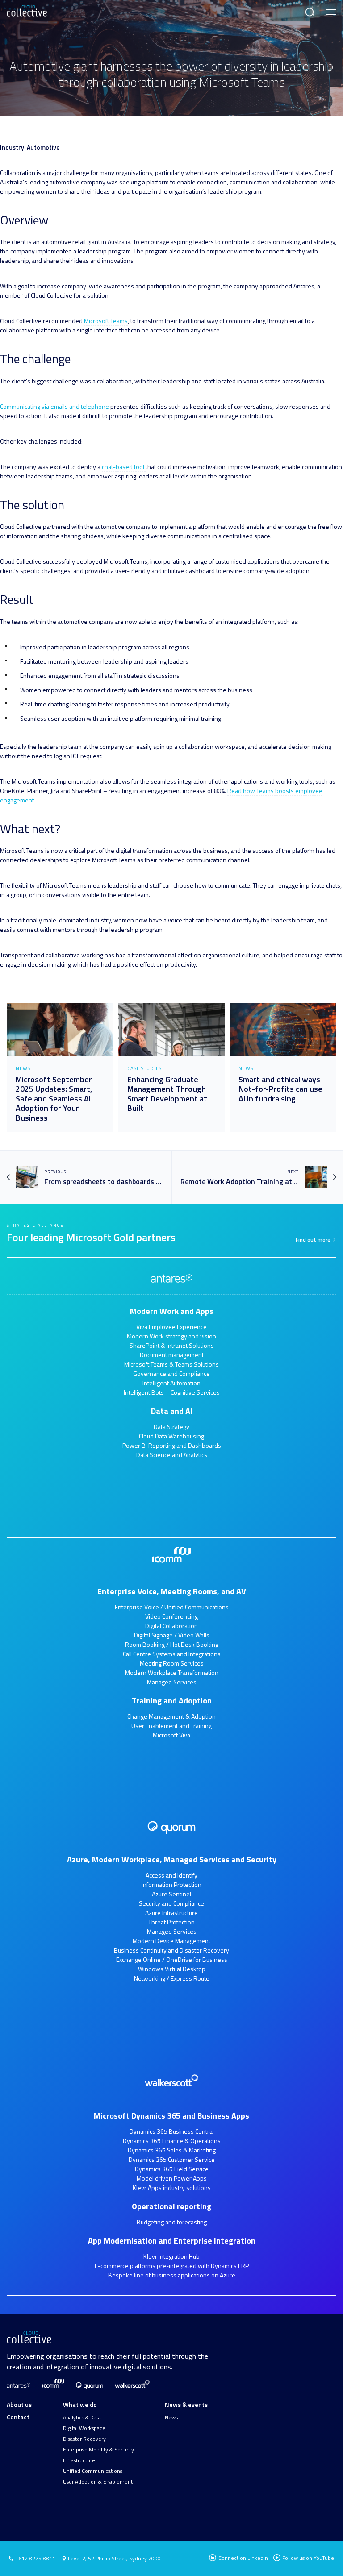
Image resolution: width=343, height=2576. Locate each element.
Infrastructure (79, 2460)
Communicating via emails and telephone (54, 406)
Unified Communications (93, 2471)
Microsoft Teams (106, 321)
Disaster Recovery (84, 2439)
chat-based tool (124, 467)
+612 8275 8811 (35, 2559)
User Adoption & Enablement (98, 2482)
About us (19, 2404)
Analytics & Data (82, 2418)
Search (309, 8)
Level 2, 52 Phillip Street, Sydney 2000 (114, 2558)
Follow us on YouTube (308, 2558)
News (171, 2418)
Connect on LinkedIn (243, 2558)
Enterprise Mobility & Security (98, 2450)
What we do (80, 2404)
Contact (18, 2417)
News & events (186, 2404)
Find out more (314, 1240)
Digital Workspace (84, 2428)
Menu (329, 8)
